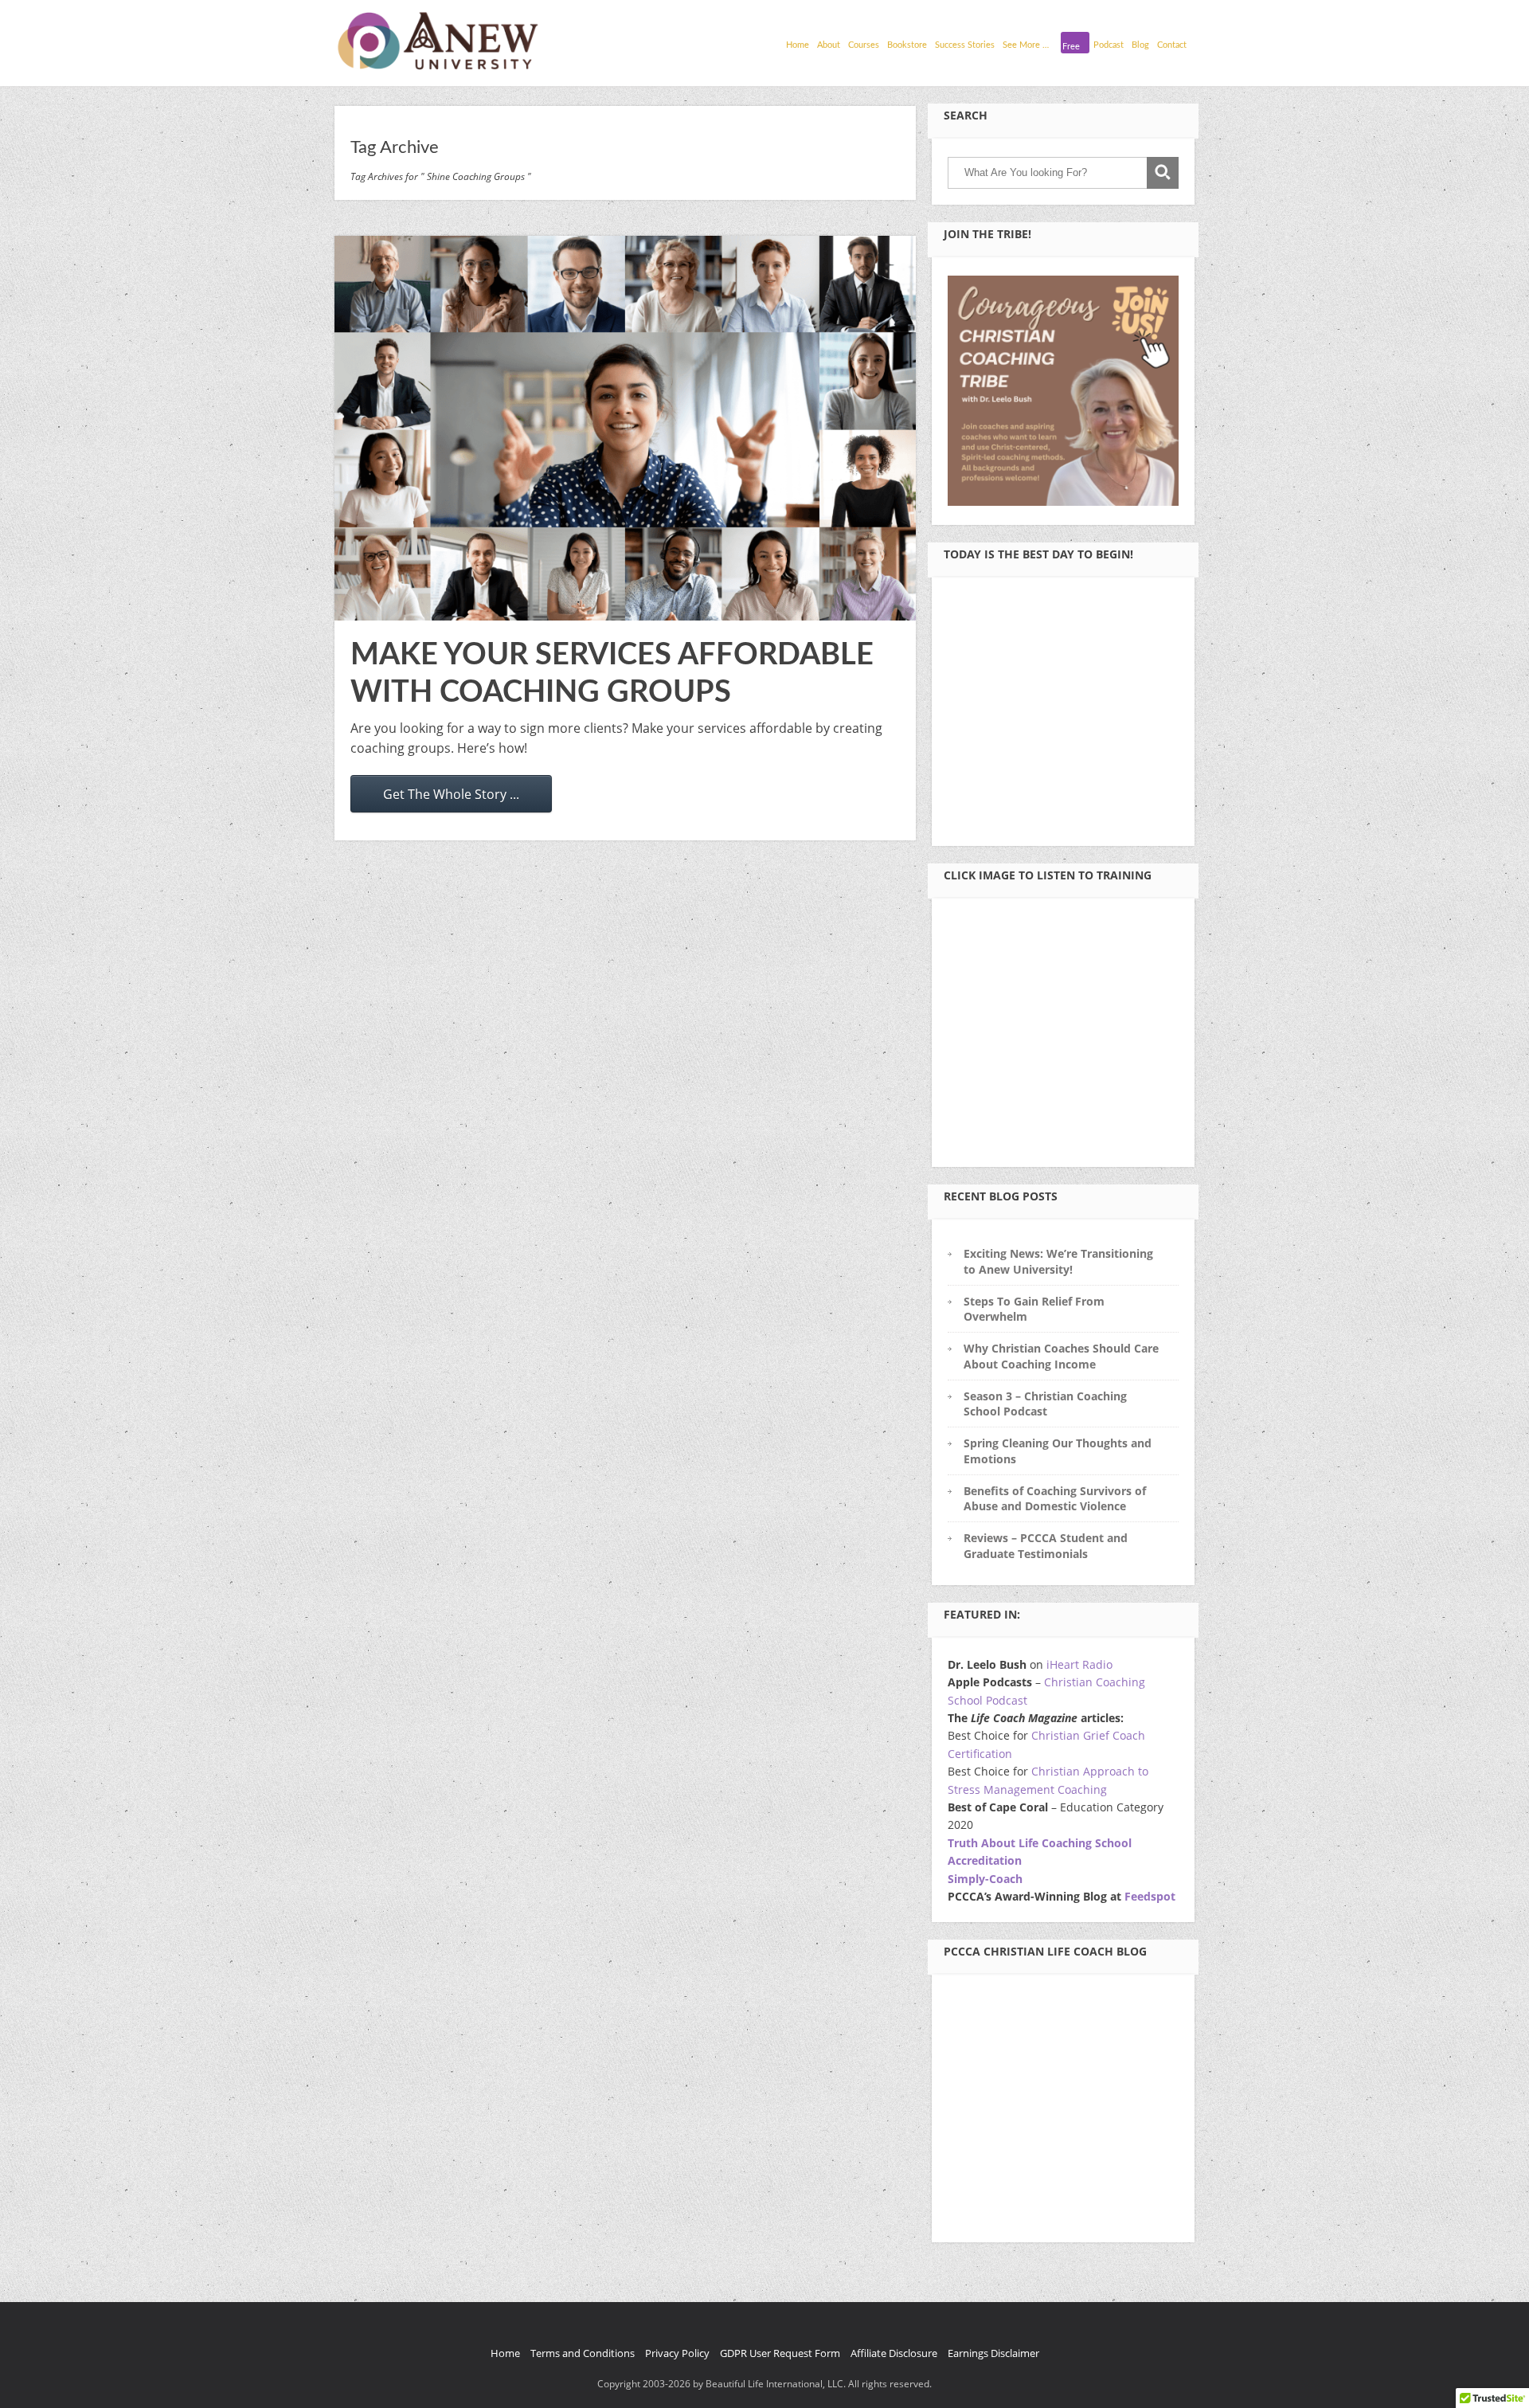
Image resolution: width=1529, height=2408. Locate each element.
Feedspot (1150, 1896)
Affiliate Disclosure (894, 2353)
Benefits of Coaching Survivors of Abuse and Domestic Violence (1055, 1498)
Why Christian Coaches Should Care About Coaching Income (1061, 1356)
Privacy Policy (677, 2353)
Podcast (1109, 45)
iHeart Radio (1079, 1664)
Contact (1172, 45)
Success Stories (965, 45)
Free (1071, 47)
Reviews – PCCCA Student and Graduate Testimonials (1046, 1545)
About (829, 45)
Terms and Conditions (583, 2353)
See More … (1026, 45)
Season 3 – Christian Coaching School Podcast (1045, 1404)
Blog (1140, 45)
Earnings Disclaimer (993, 2353)
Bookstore (907, 45)
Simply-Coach (985, 1879)
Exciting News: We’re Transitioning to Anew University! (1058, 1261)
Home (798, 45)
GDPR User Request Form (780, 2353)
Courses (864, 45)
